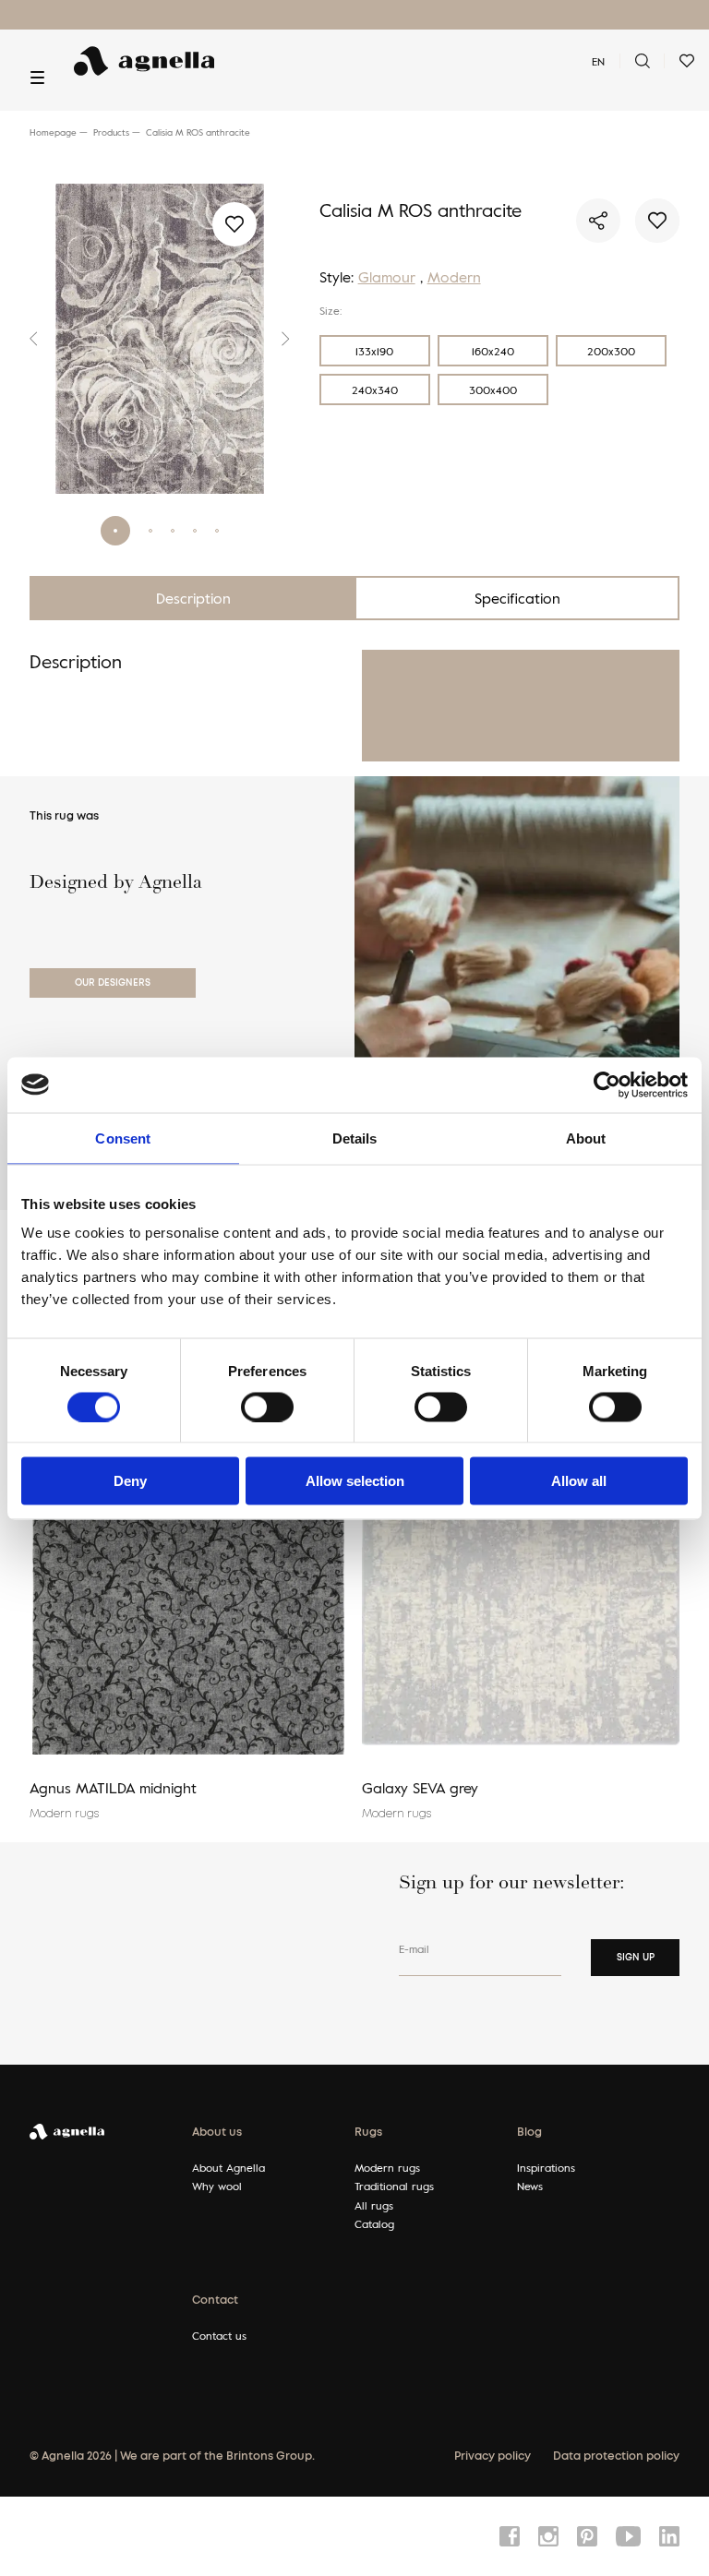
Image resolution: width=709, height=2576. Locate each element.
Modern (454, 277)
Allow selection (355, 1481)
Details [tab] (355, 1138)
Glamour (387, 277)
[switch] (267, 1407)
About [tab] (586, 1138)
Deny (130, 1481)
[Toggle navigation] (37, 78)
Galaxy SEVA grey (420, 1788)
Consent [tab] (123, 1138)
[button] (39, 339)
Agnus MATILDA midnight (113, 1788)
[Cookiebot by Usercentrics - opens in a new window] (607, 1084)
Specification (517, 598)
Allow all (579, 1481)
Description (193, 598)
